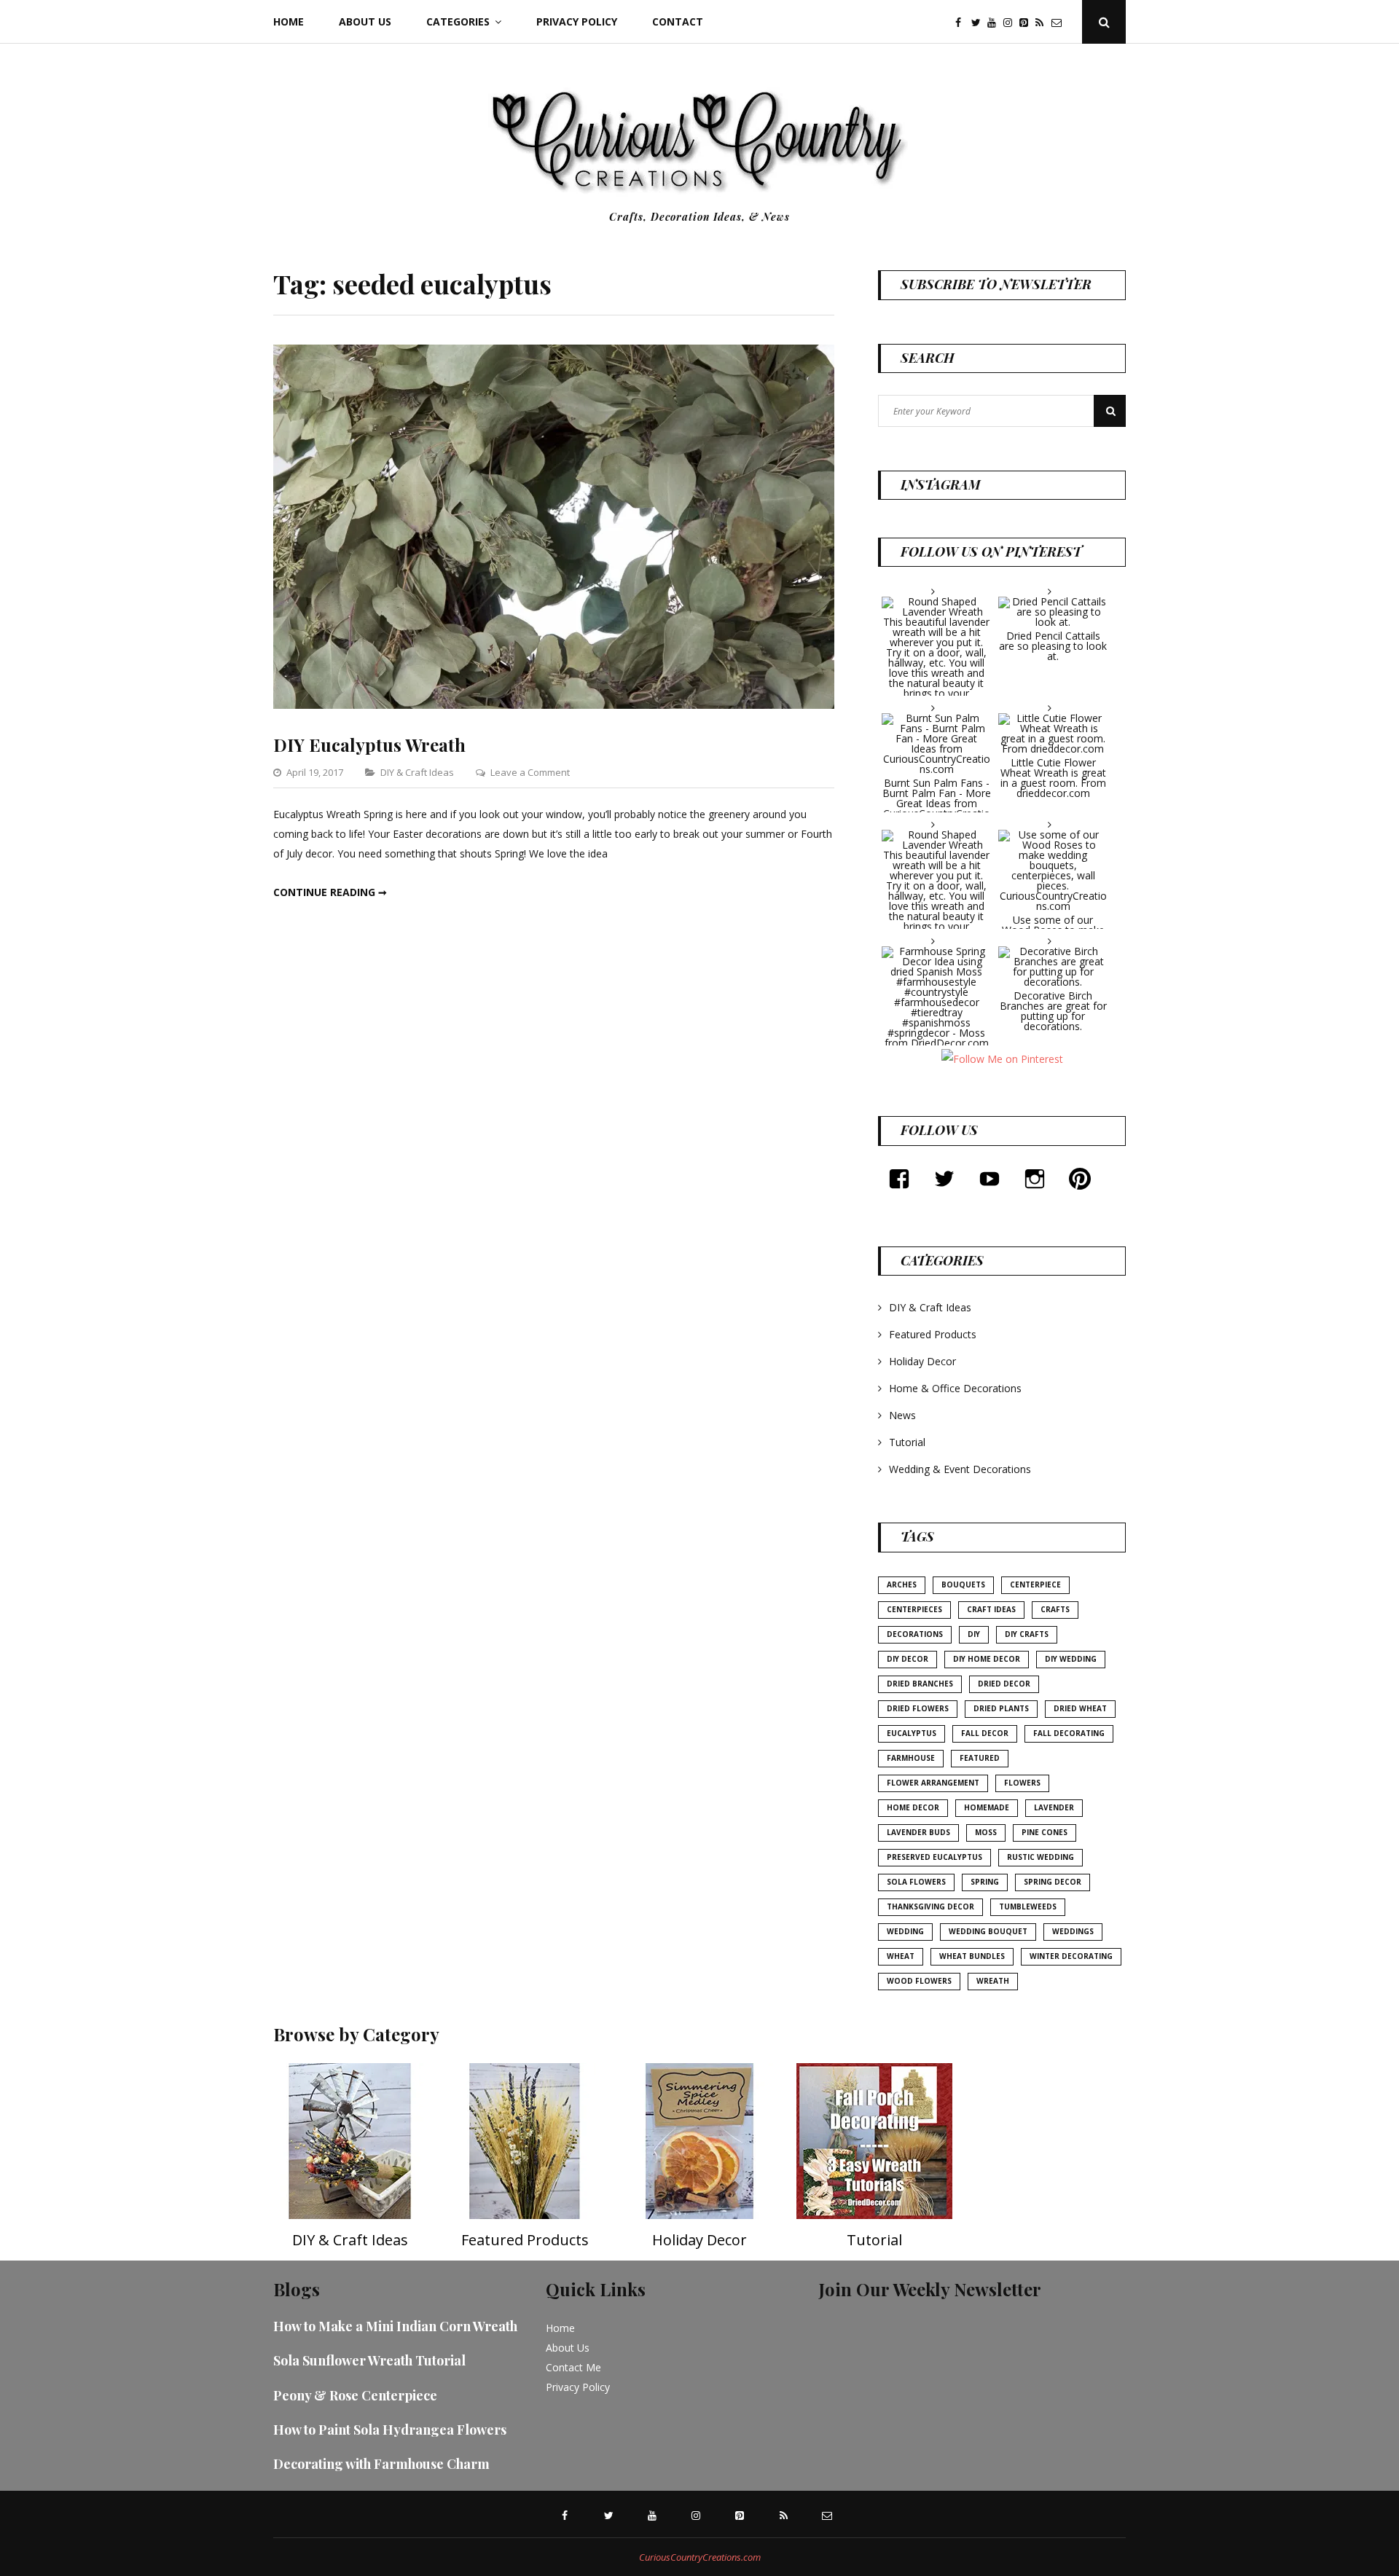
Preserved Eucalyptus (934, 1857)
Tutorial (907, 1442)
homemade (987, 1807)
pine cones (1045, 1832)
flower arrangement (933, 1783)
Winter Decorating (1071, 1956)
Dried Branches (920, 1684)
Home (289, 21)
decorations (915, 1634)
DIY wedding (1071, 1659)
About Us (365, 21)
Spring (985, 1882)
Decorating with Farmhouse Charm (381, 2464)
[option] (350, 2162)
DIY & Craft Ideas (417, 772)
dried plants (1001, 1708)
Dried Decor (1004, 1684)
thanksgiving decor (930, 1907)
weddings (1073, 1931)
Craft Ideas (991, 1609)
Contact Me (573, 2367)
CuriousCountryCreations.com (700, 2557)
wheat (901, 1956)
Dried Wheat (1080, 1708)
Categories (458, 21)
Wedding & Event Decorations (960, 1469)
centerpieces (914, 1609)
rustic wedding (1041, 1857)
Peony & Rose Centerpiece (355, 2395)
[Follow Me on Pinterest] (1002, 1058)
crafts (1055, 1609)
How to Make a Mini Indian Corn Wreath (395, 2326)
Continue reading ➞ (330, 892)
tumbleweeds (1028, 1907)
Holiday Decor (922, 1361)
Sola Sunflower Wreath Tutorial (369, 2360)
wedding (905, 1931)
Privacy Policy (577, 21)
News (902, 1415)
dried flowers (918, 1708)
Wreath (993, 1981)
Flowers (1022, 1783)
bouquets (963, 1585)
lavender (1054, 1807)
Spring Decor (1053, 1882)
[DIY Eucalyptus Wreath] (554, 705)
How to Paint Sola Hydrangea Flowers (390, 2430)
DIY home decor (987, 1659)
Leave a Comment (530, 772)
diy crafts (1027, 1634)
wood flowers (919, 1981)
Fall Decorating (1069, 1733)
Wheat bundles (972, 1956)
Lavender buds (918, 1832)
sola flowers (916, 1882)
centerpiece (1035, 1585)
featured (980, 1758)
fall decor (985, 1733)
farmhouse (911, 1758)
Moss (986, 1832)
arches (902, 1585)
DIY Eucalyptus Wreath (369, 745)
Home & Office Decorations (955, 1388)
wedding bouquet (988, 1931)
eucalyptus (912, 1733)
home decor (913, 1807)
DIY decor (908, 1659)
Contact (678, 21)
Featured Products (933, 1334)
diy (974, 1634)
